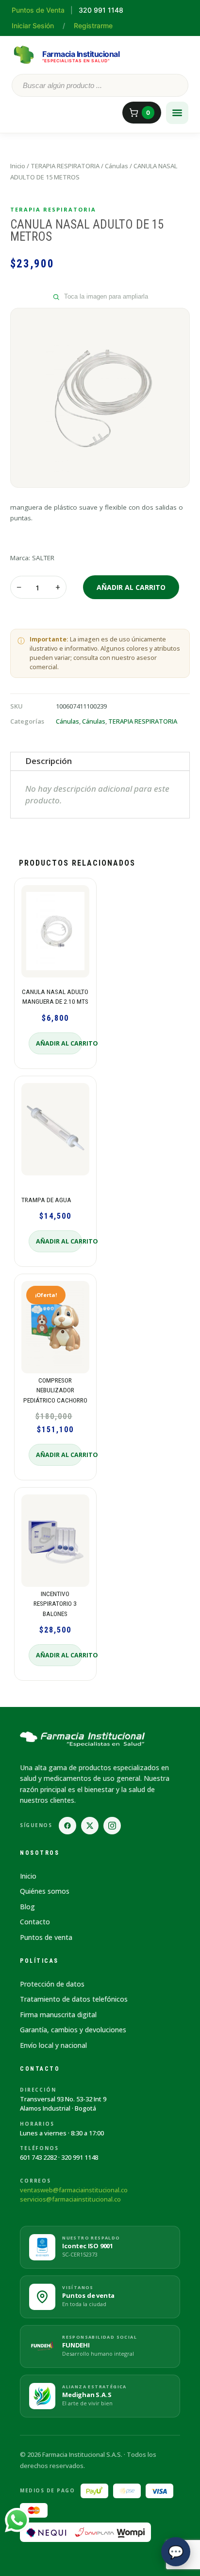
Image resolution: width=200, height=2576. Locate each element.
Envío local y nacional (53, 2045)
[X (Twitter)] (90, 1826)
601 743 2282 (38, 2157)
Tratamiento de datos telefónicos (74, 1999)
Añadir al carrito (131, 587)
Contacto (35, 1922)
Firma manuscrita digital (58, 2015)
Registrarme (93, 26)
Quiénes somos (45, 1891)
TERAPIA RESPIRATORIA (65, 166)
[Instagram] (112, 1826)
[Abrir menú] (177, 113)
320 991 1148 (80, 2157)
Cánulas (117, 166)
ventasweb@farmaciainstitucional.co (74, 2190)
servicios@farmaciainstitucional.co (70, 2199)
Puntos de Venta (38, 10)
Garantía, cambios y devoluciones (73, 2030)
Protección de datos (52, 1984)
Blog (27, 1907)
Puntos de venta (46, 1937)
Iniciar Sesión (33, 26)
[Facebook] (67, 1826)
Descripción (49, 761)
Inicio (18, 166)
